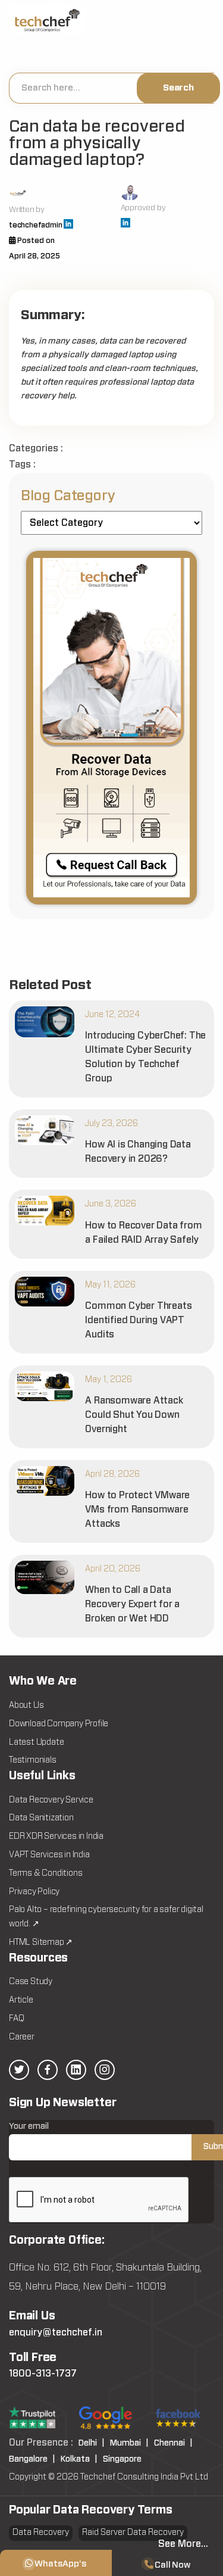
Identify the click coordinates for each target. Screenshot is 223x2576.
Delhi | (92, 2443)
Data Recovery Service (51, 1800)
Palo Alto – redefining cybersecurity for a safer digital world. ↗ (106, 1917)
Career (22, 2037)
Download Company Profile (59, 1724)
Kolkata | (79, 2459)
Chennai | (173, 2443)
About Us (26, 1705)
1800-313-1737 (43, 2374)
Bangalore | (32, 2459)
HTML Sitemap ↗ (41, 1942)
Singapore (122, 2459)
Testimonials (33, 1760)
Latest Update (36, 1742)
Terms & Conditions (45, 1873)
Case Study (31, 1982)
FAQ (16, 2019)
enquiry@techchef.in (56, 2332)
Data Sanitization (41, 1818)
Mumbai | (129, 2443)
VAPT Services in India (49, 1855)
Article (21, 2000)
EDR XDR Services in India (56, 1836)
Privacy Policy (34, 1892)
